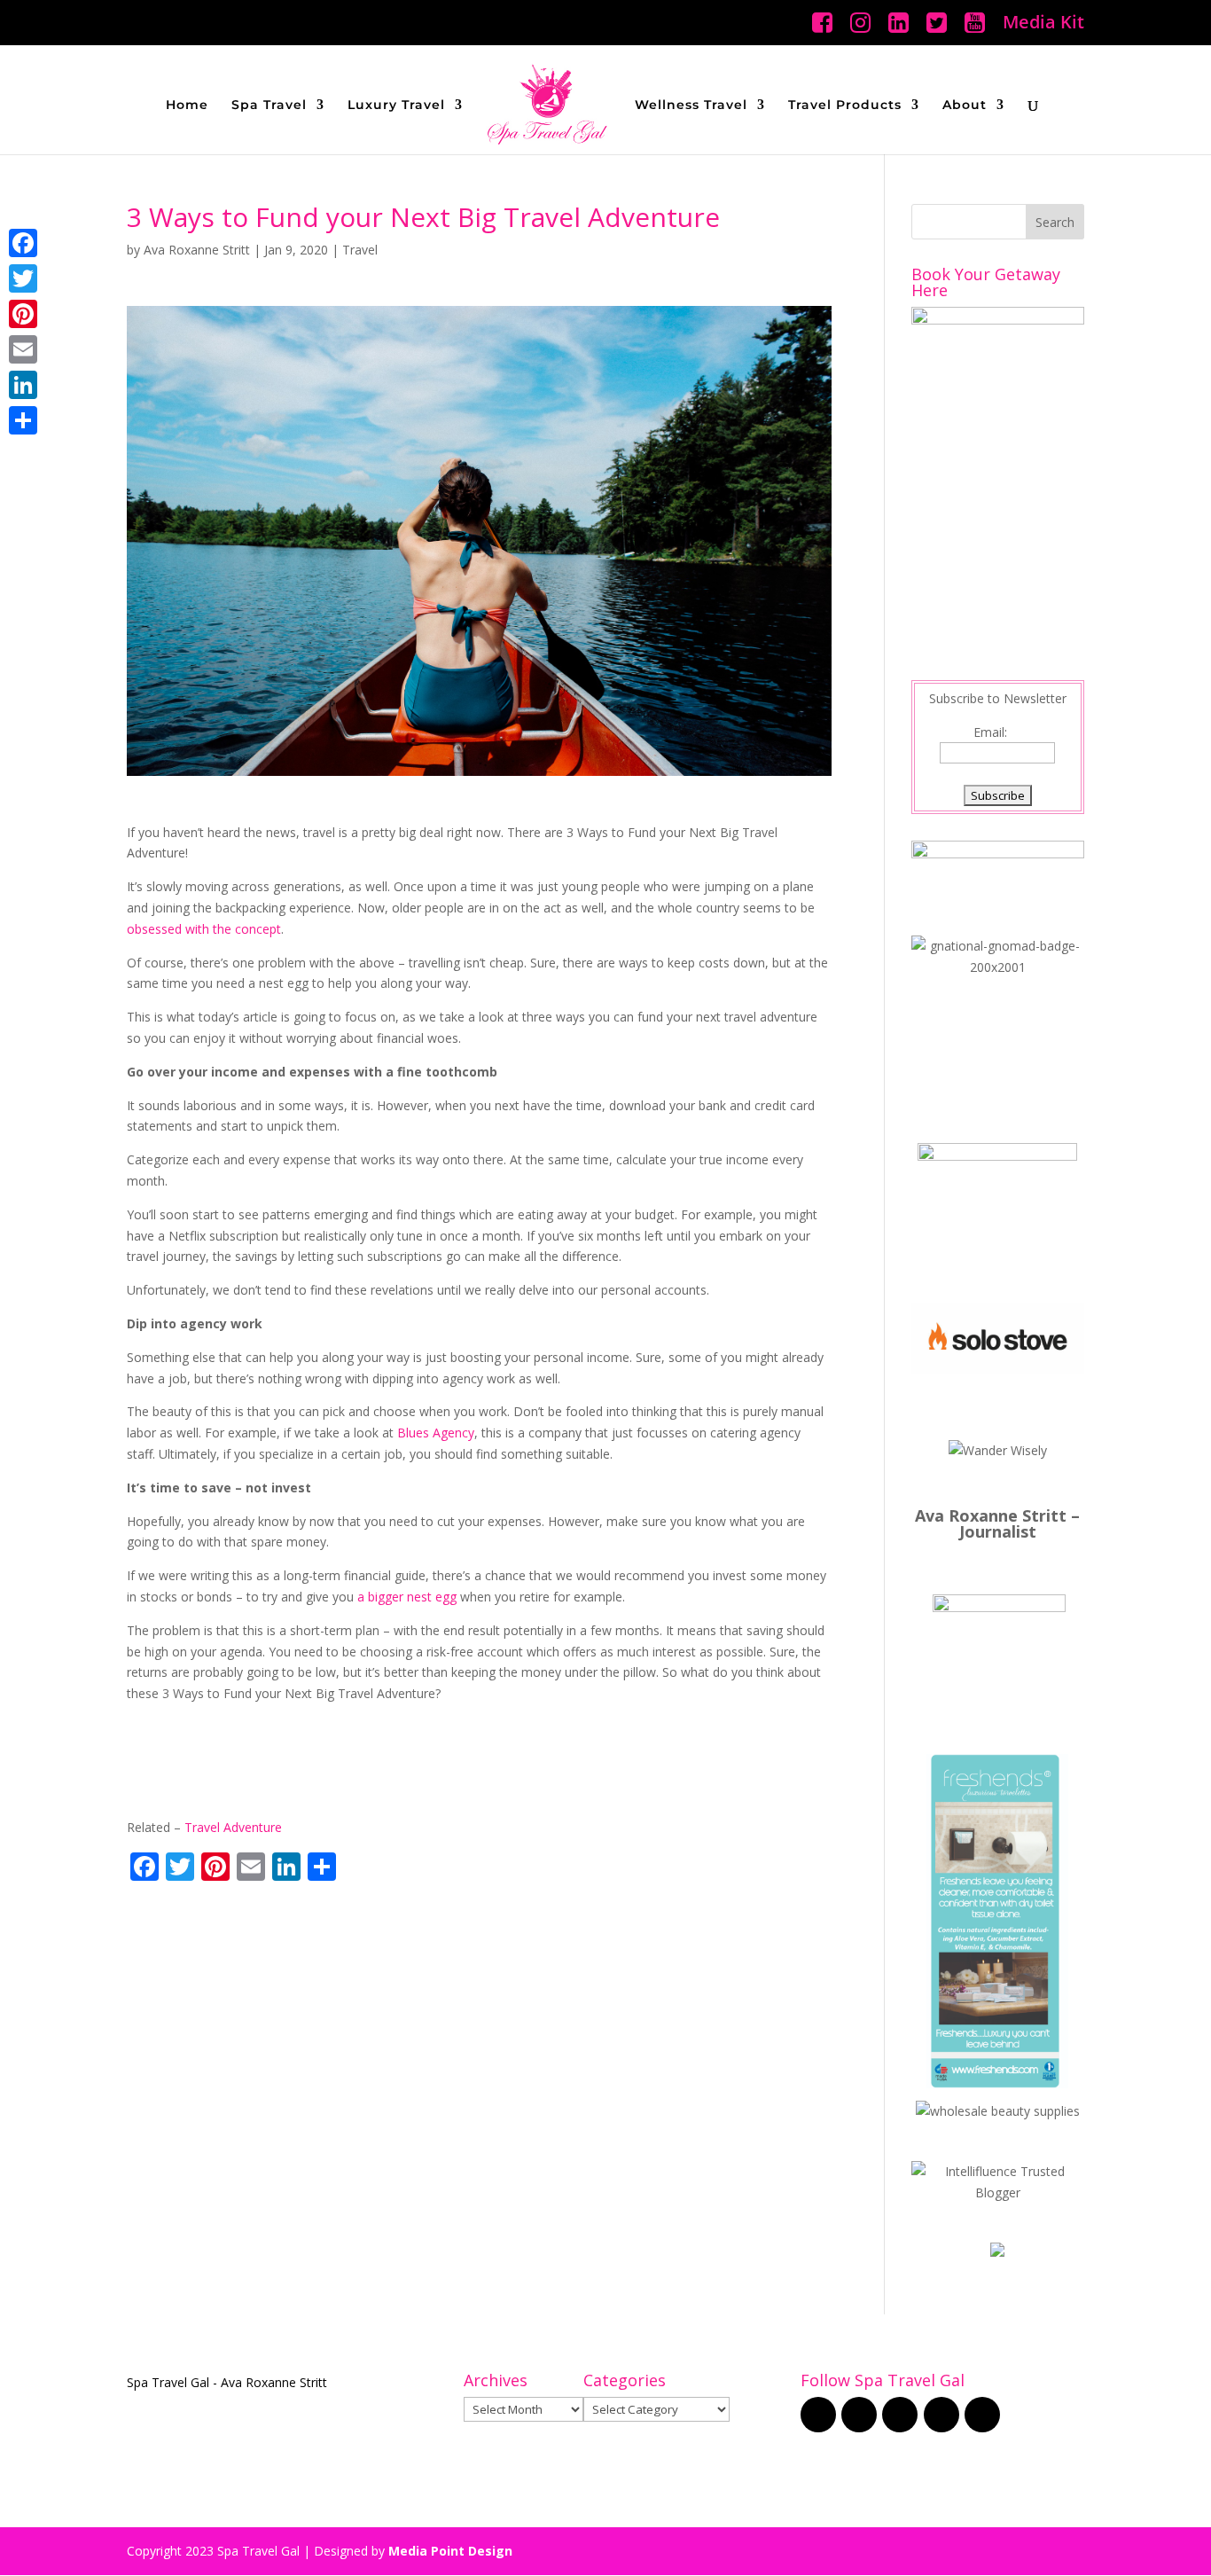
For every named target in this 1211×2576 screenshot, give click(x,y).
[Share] (23, 420)
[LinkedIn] (23, 385)
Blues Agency (436, 1433)
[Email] (23, 349)
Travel (360, 250)
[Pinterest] (23, 314)
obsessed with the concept (204, 929)
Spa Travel (269, 106)
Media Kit (1043, 23)
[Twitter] (23, 278)
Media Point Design (450, 2551)
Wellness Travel (691, 106)
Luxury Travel (396, 106)
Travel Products (845, 106)
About (965, 106)
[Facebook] (23, 243)
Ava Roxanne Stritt (197, 250)
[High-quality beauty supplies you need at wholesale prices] (998, 2111)
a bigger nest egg (407, 1597)
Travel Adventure (233, 1827)
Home (187, 106)
